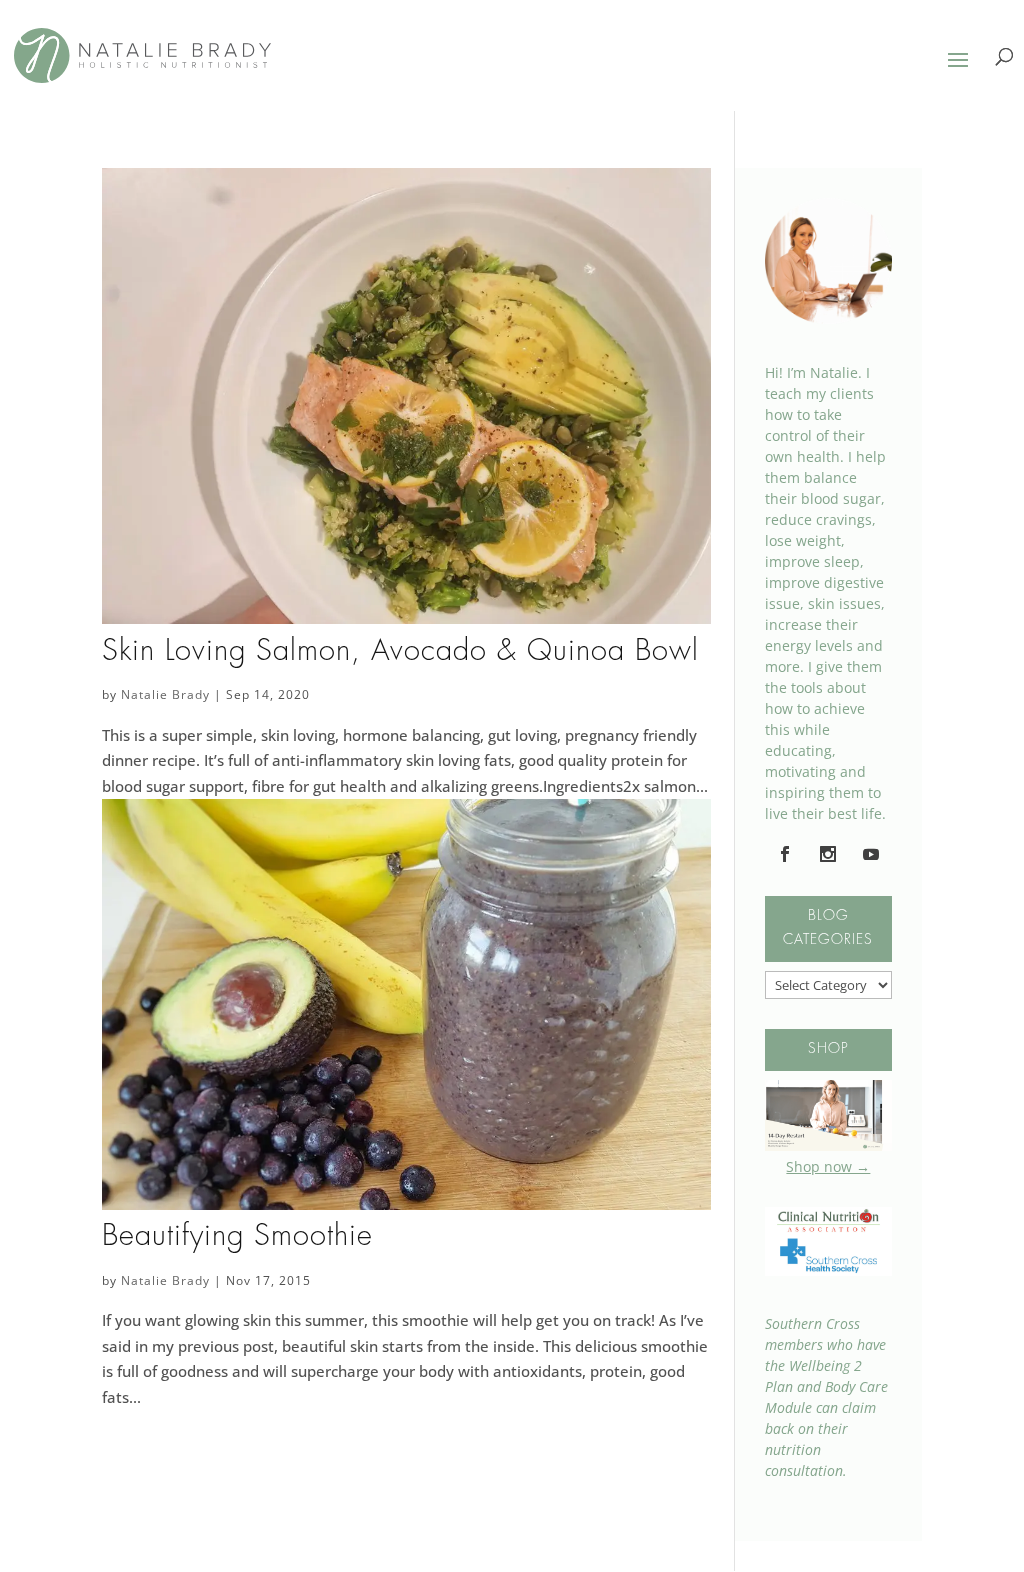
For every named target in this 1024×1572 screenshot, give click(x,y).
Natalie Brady (165, 694)
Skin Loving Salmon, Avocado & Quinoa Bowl (400, 652)
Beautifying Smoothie (237, 1237)
